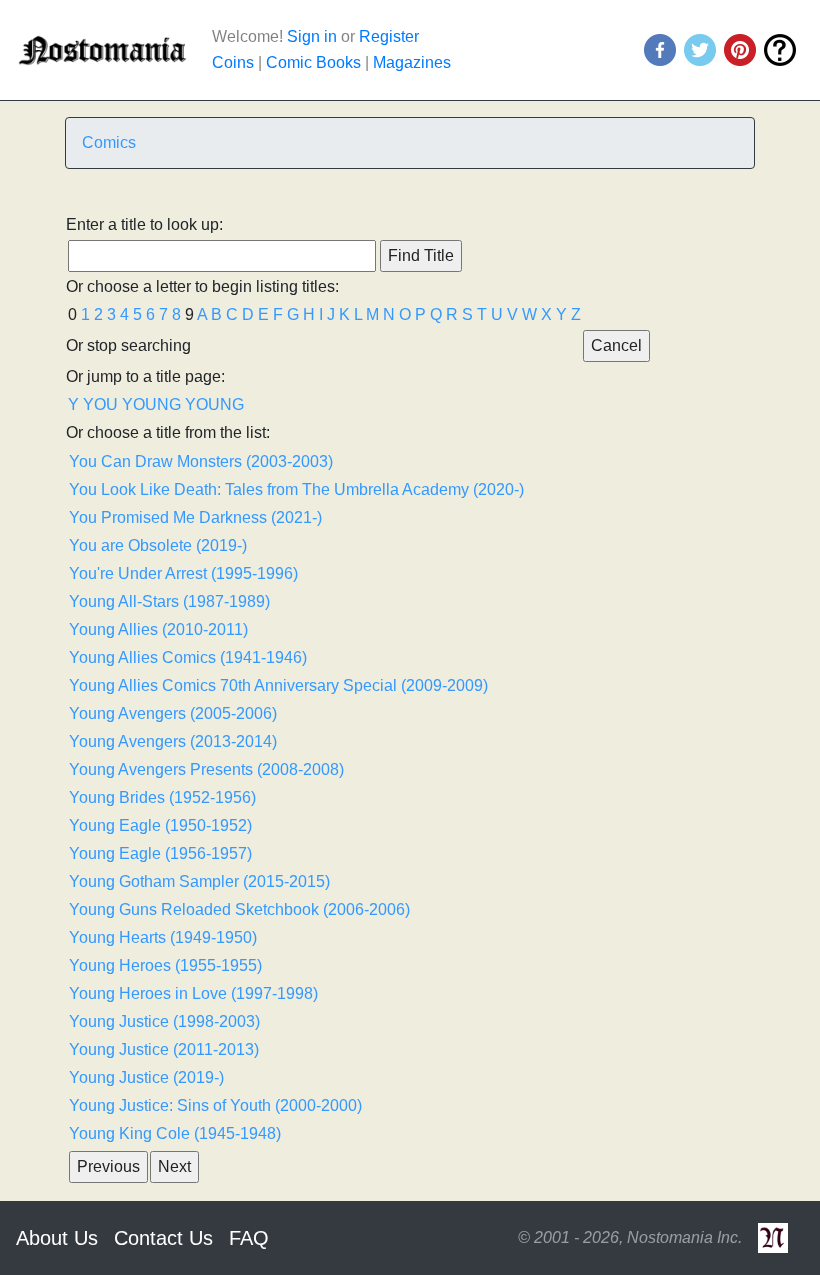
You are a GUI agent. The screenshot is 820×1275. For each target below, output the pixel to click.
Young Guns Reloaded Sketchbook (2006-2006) (239, 909)
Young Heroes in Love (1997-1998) (193, 993)
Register (389, 36)
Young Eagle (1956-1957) (160, 853)
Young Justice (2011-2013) (164, 1049)
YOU (100, 404)
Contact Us (163, 1238)
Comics (109, 142)
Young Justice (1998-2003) (164, 1021)
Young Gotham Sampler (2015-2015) (199, 881)
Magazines (412, 62)
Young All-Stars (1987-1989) (169, 601)
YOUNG (151, 404)
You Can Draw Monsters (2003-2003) (201, 461)
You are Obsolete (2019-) (158, 545)
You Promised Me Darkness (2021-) (195, 517)
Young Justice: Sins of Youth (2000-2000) (215, 1105)
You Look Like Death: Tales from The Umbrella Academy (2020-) (296, 489)
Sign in (312, 36)
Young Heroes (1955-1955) (165, 965)
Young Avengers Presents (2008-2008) (206, 769)
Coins (233, 62)
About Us (57, 1238)
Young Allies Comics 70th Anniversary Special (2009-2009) (278, 685)
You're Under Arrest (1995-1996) (183, 573)
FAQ (249, 1238)
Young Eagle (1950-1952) (160, 825)
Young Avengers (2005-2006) (173, 713)
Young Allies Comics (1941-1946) (188, 657)
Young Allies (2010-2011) (158, 629)
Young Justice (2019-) (146, 1077)
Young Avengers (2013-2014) (173, 741)
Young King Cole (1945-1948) (175, 1133)
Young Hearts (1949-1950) (163, 937)
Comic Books (313, 62)
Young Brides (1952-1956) (162, 797)
